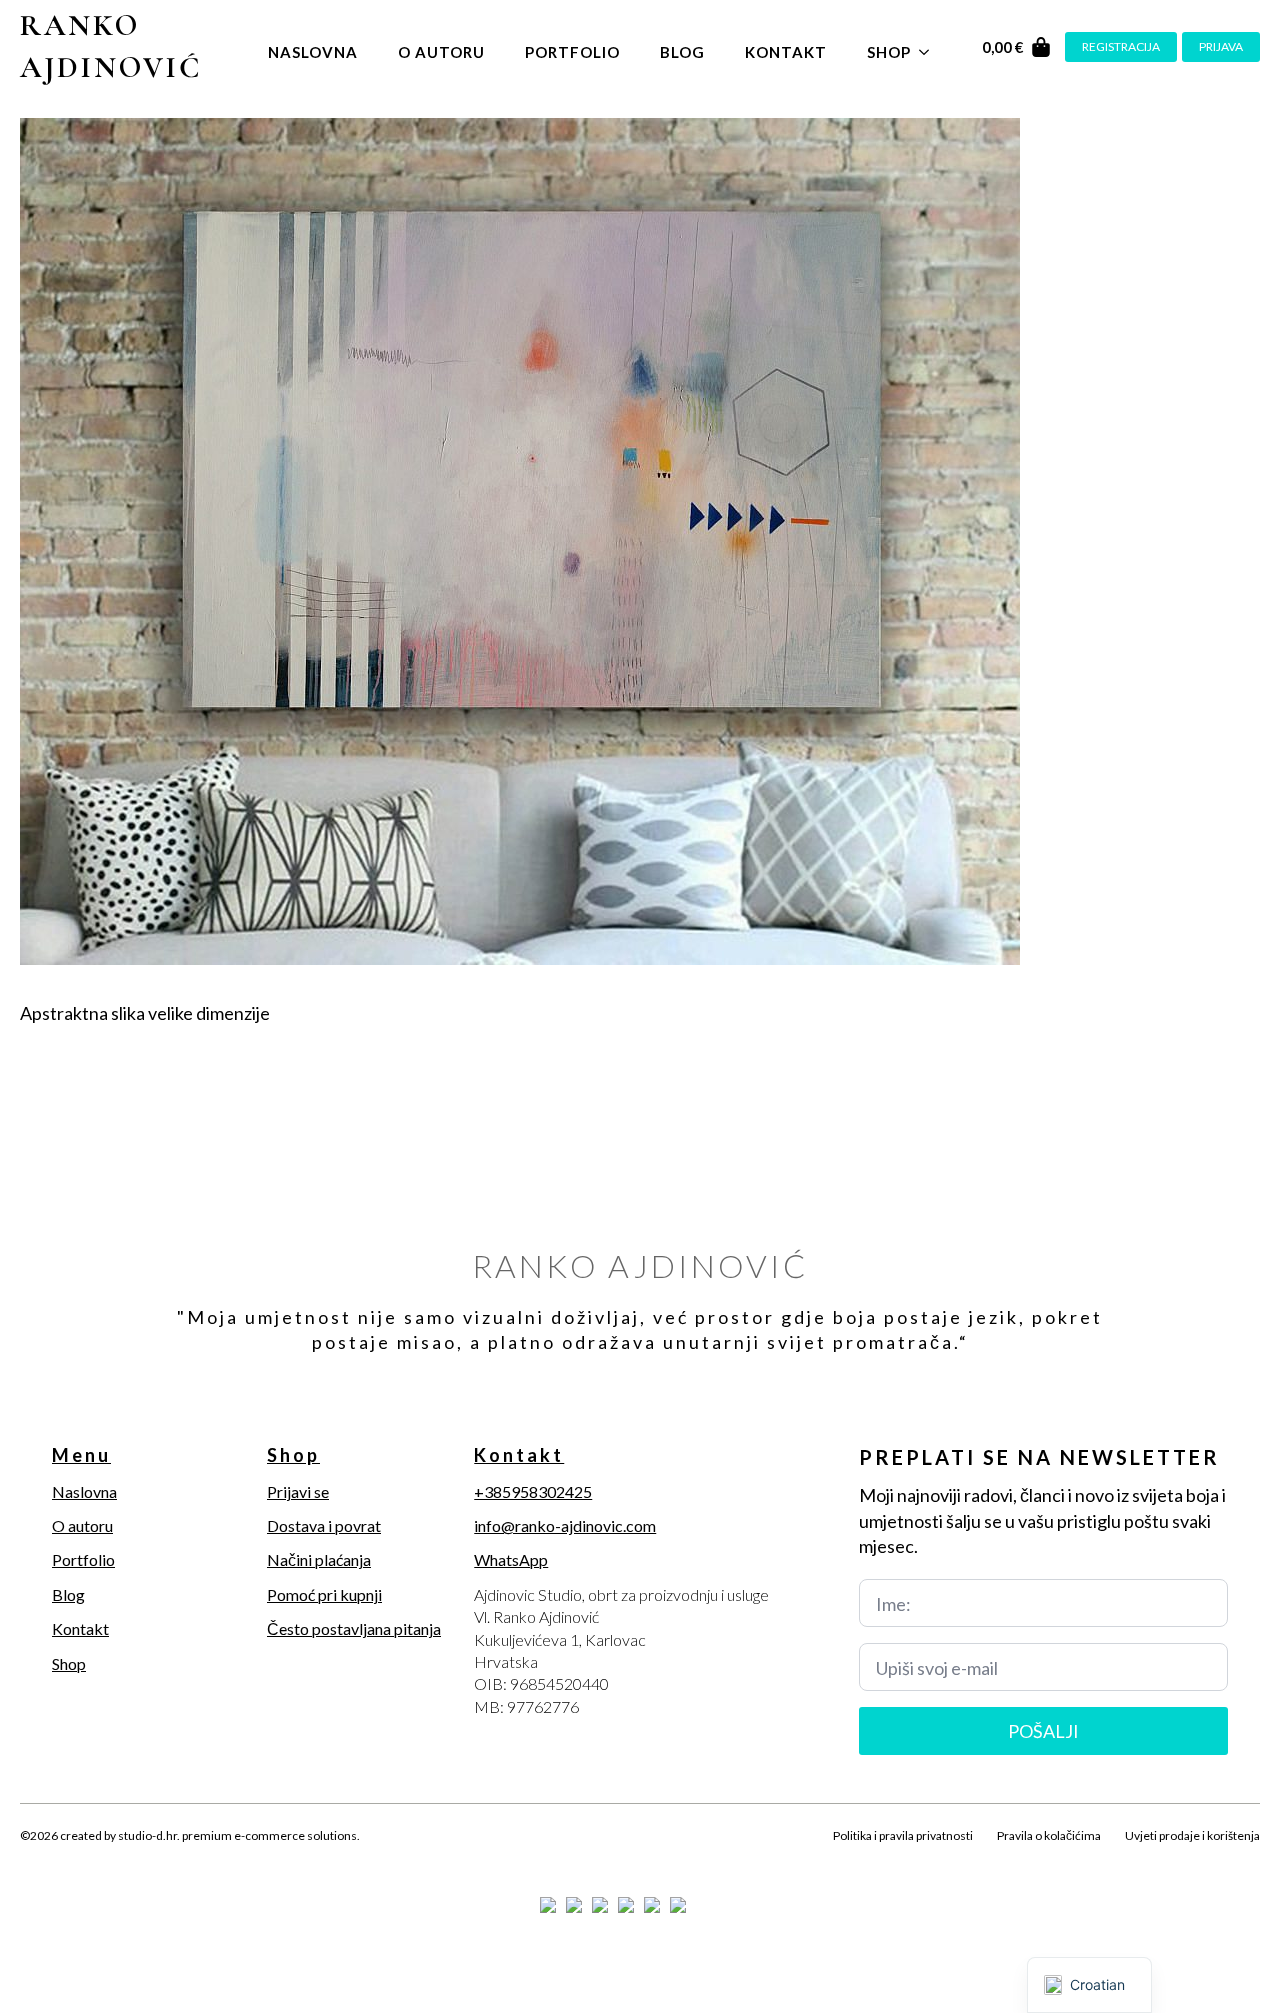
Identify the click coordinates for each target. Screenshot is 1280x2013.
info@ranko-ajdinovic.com (565, 1525)
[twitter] (68, 1859)
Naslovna (313, 52)
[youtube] (170, 1859)
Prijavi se (298, 1491)
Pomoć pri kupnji (324, 1594)
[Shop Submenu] (930, 47)
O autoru (441, 52)
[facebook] (34, 1859)
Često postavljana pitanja (354, 1628)
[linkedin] (136, 1859)
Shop (889, 52)
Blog (682, 52)
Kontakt (786, 52)
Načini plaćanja (319, 1559)
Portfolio (572, 52)
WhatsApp (511, 1559)
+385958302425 (533, 1491)
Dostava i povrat (324, 1525)
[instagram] (102, 1859)
